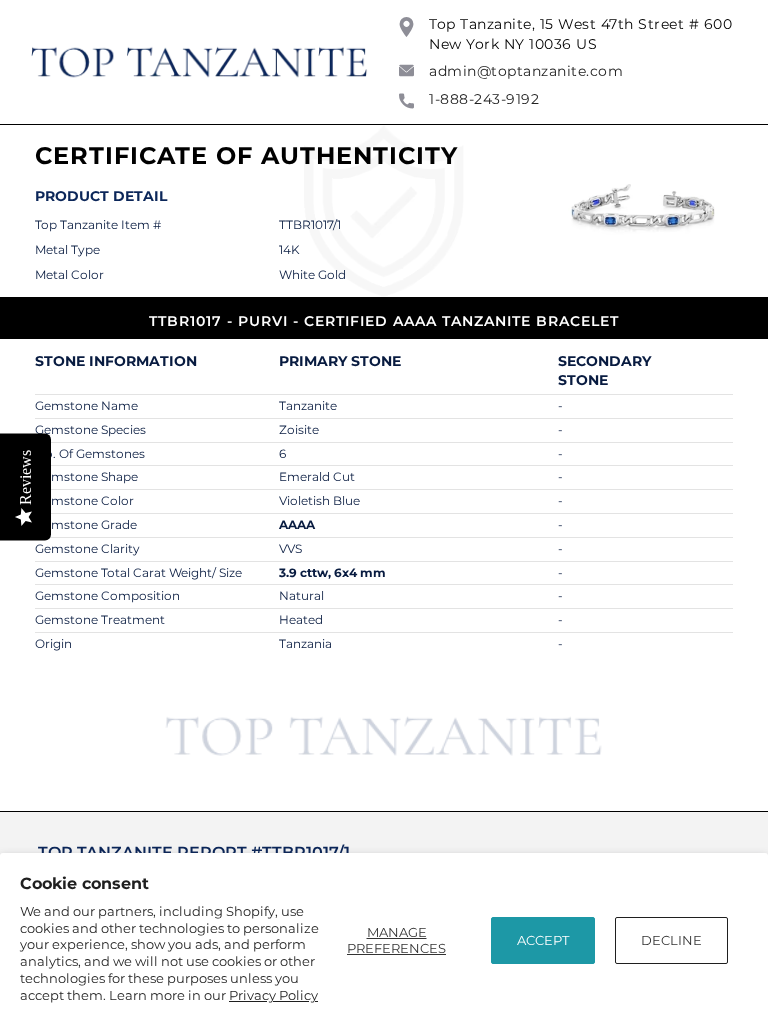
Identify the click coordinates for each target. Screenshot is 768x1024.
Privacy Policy (273, 995)
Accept (543, 940)
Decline (671, 940)
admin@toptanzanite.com (526, 71)
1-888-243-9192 (484, 99)
